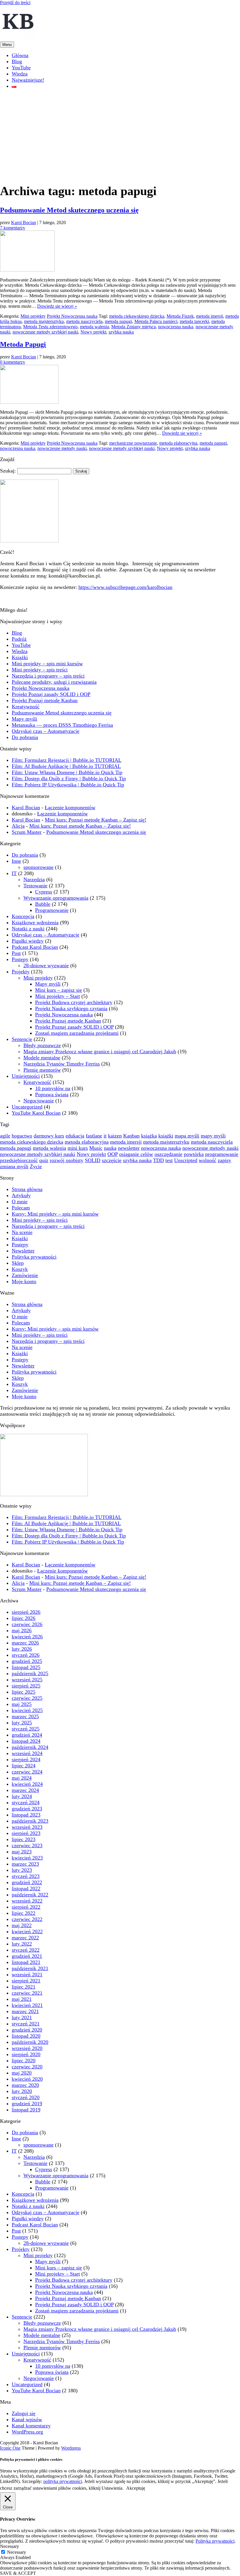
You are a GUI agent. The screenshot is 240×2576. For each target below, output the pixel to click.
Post (16, 953)
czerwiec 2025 (27, 1698)
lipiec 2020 (24, 2061)
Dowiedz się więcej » (57, 306)
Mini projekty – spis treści (40, 670)
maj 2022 (22, 1925)
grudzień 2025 (27, 1661)
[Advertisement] (120, 135)
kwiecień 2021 (27, 2005)
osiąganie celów (136, 1154)
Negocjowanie (39, 1101)
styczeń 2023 (26, 1876)
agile (5, 1136)
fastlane (94, 1136)
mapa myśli (187, 1136)
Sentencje (22, 1039)
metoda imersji (210, 316)
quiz (44, 1160)
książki (166, 1136)
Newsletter (23, 1251)
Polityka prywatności (34, 1257)
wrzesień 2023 (27, 1827)
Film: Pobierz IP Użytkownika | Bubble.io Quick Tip (68, 785)
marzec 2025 (25, 1716)
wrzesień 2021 (27, 1974)
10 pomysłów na (53, 1088)
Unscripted (186, 1160)
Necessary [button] (10, 2546)
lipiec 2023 (24, 1839)
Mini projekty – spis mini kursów (47, 664)
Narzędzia (34, 879)
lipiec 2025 (24, 1692)
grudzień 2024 (27, 1735)
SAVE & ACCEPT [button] (18, 2573)
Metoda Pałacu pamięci (156, 321)
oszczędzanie (168, 1154)
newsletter (129, 1148)
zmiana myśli (14, 1166)
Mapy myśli (24, 719)
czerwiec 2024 (27, 1772)
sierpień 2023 (26, 1833)
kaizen (115, 1136)
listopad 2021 (26, 1962)
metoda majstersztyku (44, 321)
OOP (113, 1154)
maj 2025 (22, 1704)
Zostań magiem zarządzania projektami (77, 1033)
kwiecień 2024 (27, 1784)
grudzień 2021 (27, 1956)
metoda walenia (94, 327)
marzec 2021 (25, 2011)
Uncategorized (27, 1107)
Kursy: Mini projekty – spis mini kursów (55, 1214)
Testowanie (35, 886)
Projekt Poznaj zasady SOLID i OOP (51, 694)
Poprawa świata (52, 1094)
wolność (208, 1160)
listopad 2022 (26, 1888)
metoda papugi (118, 321)
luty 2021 (22, 2018)
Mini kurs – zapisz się (59, 990)
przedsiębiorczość (19, 1160)
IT (14, 873)
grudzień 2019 (27, 2104)
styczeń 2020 (26, 2097)
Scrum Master (27, 832)
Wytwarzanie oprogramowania (56, 898)
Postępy (20, 959)
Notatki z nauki (28, 929)
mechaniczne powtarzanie (133, 443)
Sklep (18, 1263)
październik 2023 (30, 1821)
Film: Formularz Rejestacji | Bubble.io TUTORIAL (67, 760)
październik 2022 (30, 1895)
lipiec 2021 (24, 1987)
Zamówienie (25, 1275)
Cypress (44, 892)
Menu (7, 45)
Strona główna (27, 1189)
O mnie (20, 1202)
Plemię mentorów (42, 1070)
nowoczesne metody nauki (62, 448)
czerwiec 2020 (27, 2067)
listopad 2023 (26, 1815)
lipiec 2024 (24, 1766)
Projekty (21, 972)
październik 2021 (30, 1968)
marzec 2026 (25, 1643)
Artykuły (21, 1195)
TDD (158, 1160)
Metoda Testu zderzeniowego (50, 327)
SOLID (93, 1160)
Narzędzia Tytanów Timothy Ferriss (62, 1064)
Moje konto (24, 1281)
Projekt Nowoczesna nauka (72, 316)
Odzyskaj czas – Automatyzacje (46, 731)
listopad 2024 (26, 1741)
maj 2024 (22, 1778)
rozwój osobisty (67, 1160)
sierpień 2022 (26, 1907)
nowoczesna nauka (176, 327)
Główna (20, 55)
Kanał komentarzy (31, 2426)
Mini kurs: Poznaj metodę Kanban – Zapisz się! (96, 820)
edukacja (75, 1136)
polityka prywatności (63, 2481)
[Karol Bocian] (18, 39)
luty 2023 (22, 1870)
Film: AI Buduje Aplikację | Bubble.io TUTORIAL (66, 766)
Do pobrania (25, 737)
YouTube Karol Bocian (36, 1113)
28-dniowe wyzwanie (46, 965)
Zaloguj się (24, 2413)
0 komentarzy (13, 362)
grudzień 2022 (27, 1882)
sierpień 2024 (26, 1759)
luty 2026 (22, 1649)
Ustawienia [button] (112, 2488)
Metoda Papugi (23, 344)
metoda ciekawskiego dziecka (137, 316)
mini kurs (78, 1148)
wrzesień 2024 (27, 1753)
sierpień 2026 (26, 1612)
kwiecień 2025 (27, 1710)
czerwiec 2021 (27, 1993)
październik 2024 (30, 1747)
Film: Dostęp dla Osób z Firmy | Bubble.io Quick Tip (69, 779)
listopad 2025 (26, 1667)
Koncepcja (23, 916)
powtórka (194, 1154)
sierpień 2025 (26, 1686)
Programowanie (52, 910)
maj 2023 (22, 1852)
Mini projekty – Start (58, 996)
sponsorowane (38, 867)
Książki (20, 657)
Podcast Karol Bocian (35, 947)
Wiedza (20, 74)
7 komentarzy (13, 228)
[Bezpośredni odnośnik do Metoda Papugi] (29, 402)
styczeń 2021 (26, 2024)
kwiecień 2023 (27, 1858)
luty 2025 (22, 1723)
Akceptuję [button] (136, 2488)
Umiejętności (26, 1076)
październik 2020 (30, 2042)
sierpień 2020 (26, 2054)
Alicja (18, 826)
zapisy (224, 1160)
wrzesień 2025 (27, 1680)
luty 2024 (22, 1796)
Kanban (131, 1136)
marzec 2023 (25, 1864)
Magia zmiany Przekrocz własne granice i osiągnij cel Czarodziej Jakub (100, 1051)
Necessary (17, 2552)
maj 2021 (22, 1999)
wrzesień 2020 (27, 2048)
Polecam (21, 1208)
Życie (36, 1166)
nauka (110, 1148)
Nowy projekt (93, 332)
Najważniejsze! (28, 80)
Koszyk (20, 1269)
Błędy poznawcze (42, 1045)
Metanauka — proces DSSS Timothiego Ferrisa (62, 725)
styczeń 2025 (26, 1729)
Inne (16, 861)
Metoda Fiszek (180, 316)
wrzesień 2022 (27, 1901)
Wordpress (71, 2448)
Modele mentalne (42, 1058)
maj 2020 (22, 2073)
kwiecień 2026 (27, 1637)
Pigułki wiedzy (28, 941)
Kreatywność (26, 707)
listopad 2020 (26, 2036)
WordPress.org (27, 2432)
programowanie (222, 1154)
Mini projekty (33, 316)
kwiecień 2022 (27, 1931)
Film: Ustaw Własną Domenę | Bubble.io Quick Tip (67, 772)
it (105, 1136)
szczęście (112, 1160)
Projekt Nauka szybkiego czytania (71, 1008)
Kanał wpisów (27, 2419)
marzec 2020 (25, 2085)
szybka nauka (121, 332)
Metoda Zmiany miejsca (133, 327)
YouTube (21, 68)
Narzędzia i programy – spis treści (48, 676)
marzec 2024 (25, 1790)
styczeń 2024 (26, 1802)
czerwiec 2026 (27, 1624)
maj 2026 (22, 1630)
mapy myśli (213, 1136)
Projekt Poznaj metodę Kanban (45, 700)
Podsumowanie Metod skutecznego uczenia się (69, 210)
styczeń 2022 (26, 1950)
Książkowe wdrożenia (35, 922)
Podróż (19, 639)
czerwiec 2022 (27, 1919)
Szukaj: (8, 471)
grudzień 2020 (27, 2030)
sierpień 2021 (26, 1981)
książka (149, 1136)
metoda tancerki (194, 321)
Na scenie (22, 1232)
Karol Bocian (24, 222)
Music (96, 1148)
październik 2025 (30, 1673)
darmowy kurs (49, 1136)
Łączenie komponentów (70, 807)
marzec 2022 (25, 1938)
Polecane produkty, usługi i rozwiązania (54, 682)
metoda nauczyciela (84, 321)
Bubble (43, 904)
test (169, 1160)
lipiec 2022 (24, 1913)
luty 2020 (22, 2091)
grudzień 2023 (27, 1809)
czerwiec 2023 (27, 1845)
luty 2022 (22, 1944)
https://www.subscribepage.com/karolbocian (125, 587)
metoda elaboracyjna (178, 443)
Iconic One (10, 2448)
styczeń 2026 (26, 1655)
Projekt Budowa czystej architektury (74, 1002)
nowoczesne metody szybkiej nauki (45, 332)
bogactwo (22, 1136)
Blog (17, 61)
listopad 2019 (26, 2110)
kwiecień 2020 (27, 2079)
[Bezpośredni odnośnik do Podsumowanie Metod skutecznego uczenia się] (27, 270)
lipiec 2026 (24, 1618)
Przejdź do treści (15, 2)
